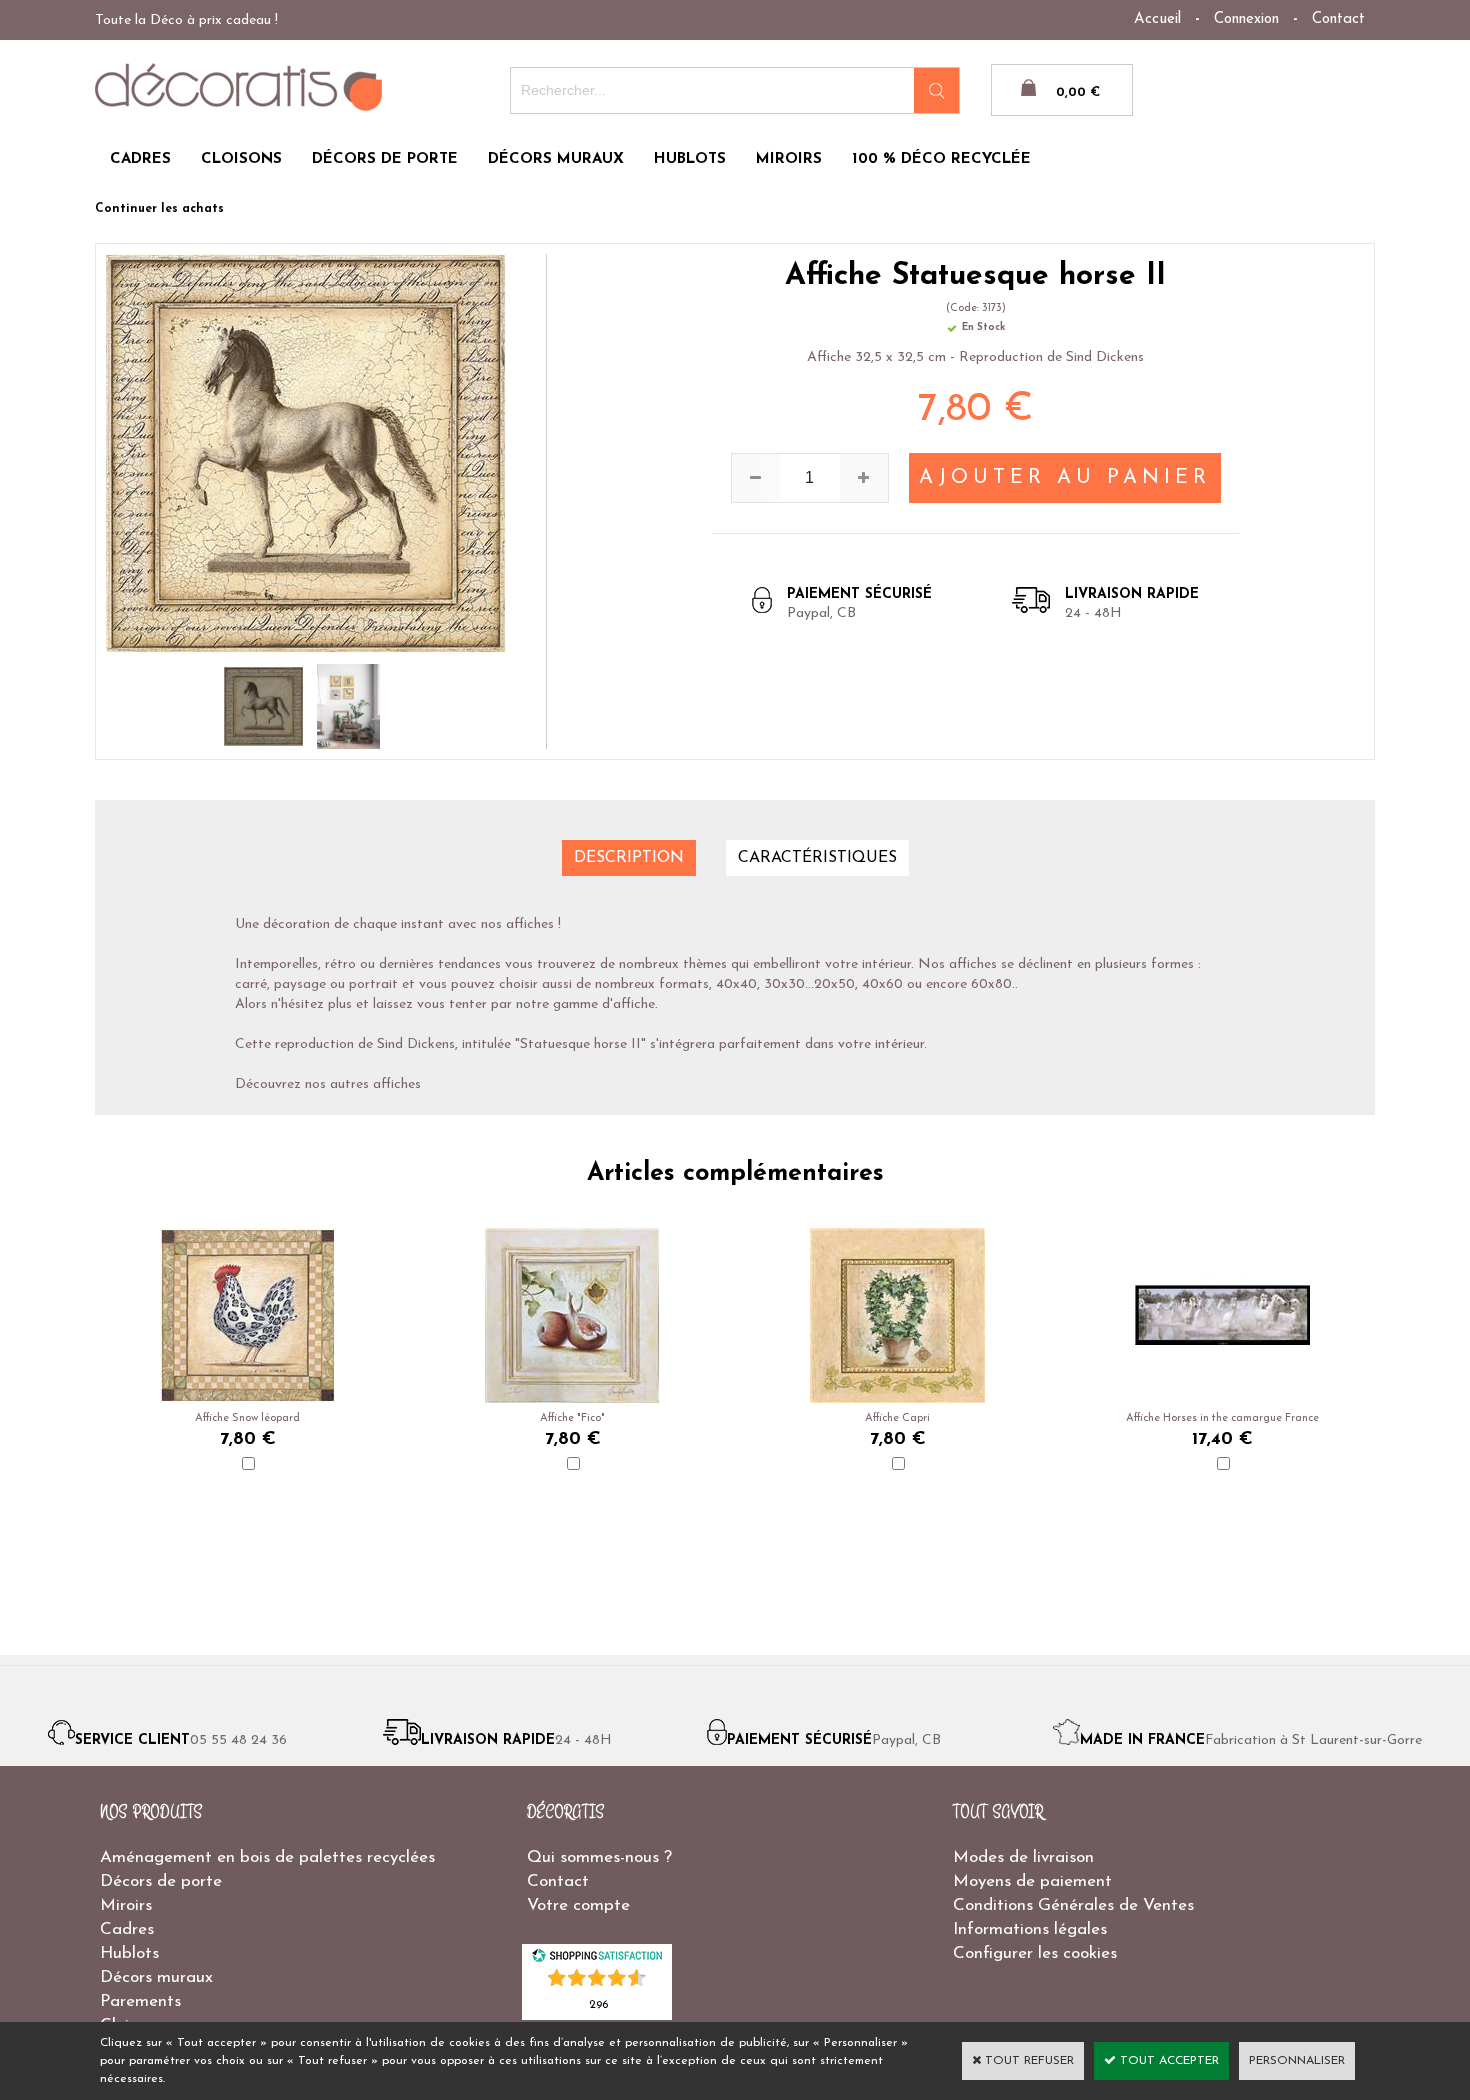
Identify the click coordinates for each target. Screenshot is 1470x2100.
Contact (1338, 19)
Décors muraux (156, 1977)
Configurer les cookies (1035, 1953)
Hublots (129, 1953)
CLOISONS (241, 159)
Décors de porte (161, 1881)
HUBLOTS (690, 159)
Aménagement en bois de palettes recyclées (267, 1857)
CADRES (140, 159)
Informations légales (1030, 1929)
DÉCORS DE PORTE (385, 159)
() (598, 2003)
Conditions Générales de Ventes (1073, 1905)
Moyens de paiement (1032, 1881)
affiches (397, 1084)
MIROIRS (789, 159)
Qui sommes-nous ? (599, 1857)
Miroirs (126, 1905)
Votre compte (578, 1905)
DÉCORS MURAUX (556, 159)
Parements (140, 2001)
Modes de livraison (1023, 1857)
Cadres (127, 1929)
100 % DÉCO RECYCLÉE (941, 159)
